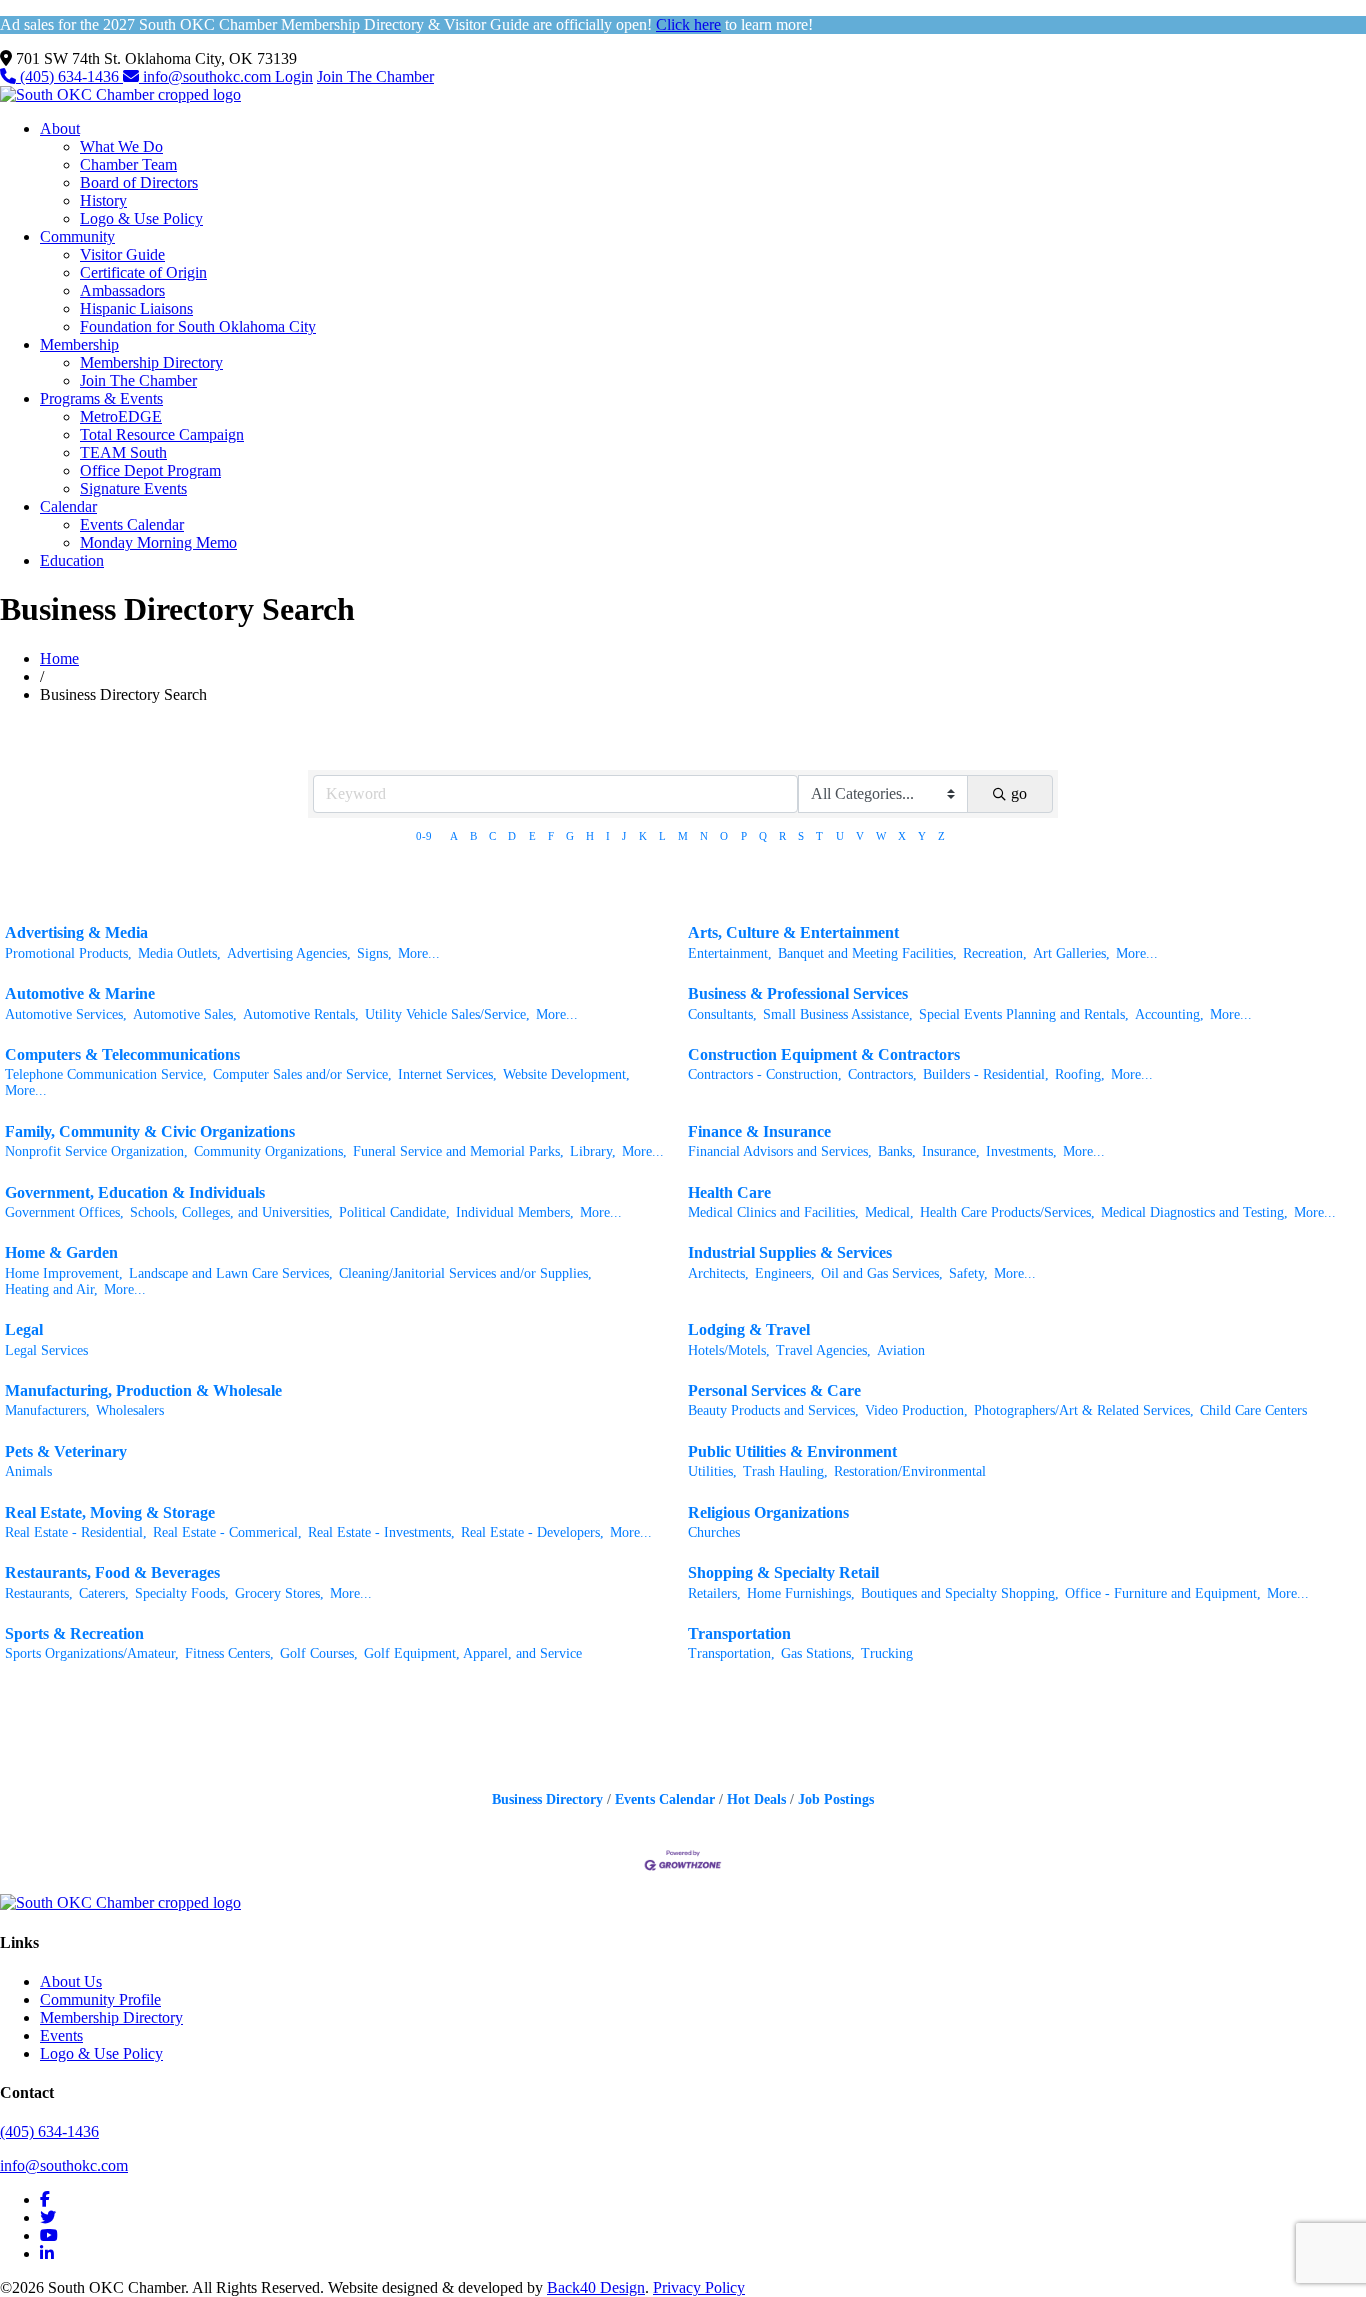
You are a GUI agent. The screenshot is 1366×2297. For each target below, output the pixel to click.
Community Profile (100, 1999)
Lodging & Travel (749, 1329)
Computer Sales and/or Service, (302, 1074)
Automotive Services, (66, 1014)
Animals (28, 1471)
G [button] (570, 836)
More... (419, 953)
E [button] (532, 836)
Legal (24, 1329)
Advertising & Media (76, 932)
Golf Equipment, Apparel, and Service (473, 1653)
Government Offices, (64, 1212)
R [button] (782, 836)
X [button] (902, 836)
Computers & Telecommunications (122, 1054)
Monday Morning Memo (158, 542)
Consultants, (722, 1014)
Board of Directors (139, 182)
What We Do (121, 146)
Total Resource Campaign (162, 434)
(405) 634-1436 (69, 76)
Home (59, 658)
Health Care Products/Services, (1007, 1212)
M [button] (683, 836)
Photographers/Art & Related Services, (1084, 1410)
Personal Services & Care (774, 1390)
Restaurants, (39, 1593)
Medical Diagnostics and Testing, (1194, 1212)
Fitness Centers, (229, 1653)
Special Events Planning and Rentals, (1024, 1014)
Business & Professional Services (798, 993)
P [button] (744, 836)
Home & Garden (61, 1252)
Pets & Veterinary (66, 1451)
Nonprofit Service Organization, (96, 1151)
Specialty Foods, (182, 1593)
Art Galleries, (1071, 953)
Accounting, (1169, 1014)
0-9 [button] (424, 836)
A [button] (454, 836)
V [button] (860, 836)
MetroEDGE (121, 416)
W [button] (881, 836)
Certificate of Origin (143, 272)
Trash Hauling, (785, 1471)
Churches (714, 1532)
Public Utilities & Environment (792, 1451)
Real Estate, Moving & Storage (110, 1512)
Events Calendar (132, 524)
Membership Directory (151, 362)
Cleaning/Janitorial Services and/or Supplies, (465, 1273)
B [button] (473, 836)
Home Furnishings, (801, 1593)
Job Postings (836, 1799)
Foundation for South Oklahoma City (198, 326)
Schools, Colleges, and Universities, (231, 1212)
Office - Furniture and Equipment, (1163, 1593)
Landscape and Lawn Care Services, (231, 1273)
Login (294, 76)
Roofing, (1080, 1074)
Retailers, (714, 1593)
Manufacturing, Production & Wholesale (143, 1390)
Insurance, (951, 1151)
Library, (593, 1151)
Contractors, (882, 1074)
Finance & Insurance (759, 1131)
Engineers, (785, 1273)
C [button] (492, 836)
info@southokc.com (207, 76)
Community (77, 236)
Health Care (729, 1192)
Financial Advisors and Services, (780, 1151)
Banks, (897, 1151)
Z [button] (941, 836)
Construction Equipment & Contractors (824, 1054)
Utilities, (712, 1471)
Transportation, (731, 1653)
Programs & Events (101, 398)
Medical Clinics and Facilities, (773, 1212)
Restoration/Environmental (910, 1471)
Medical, (889, 1212)
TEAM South (123, 452)
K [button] (643, 836)
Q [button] (763, 836)
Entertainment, (730, 953)
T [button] (819, 836)
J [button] (624, 836)
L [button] (662, 836)
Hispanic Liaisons (136, 308)
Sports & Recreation (74, 1633)
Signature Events (133, 488)
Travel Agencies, (823, 1350)
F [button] (551, 836)
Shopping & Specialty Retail (783, 1572)
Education (72, 560)
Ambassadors (122, 290)
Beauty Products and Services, (773, 1410)
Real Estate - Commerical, (227, 1532)
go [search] (1019, 793)
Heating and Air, (51, 1289)
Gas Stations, (818, 1653)
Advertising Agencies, (289, 953)
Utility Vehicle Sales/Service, (447, 1014)
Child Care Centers (1253, 1410)
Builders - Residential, (986, 1074)
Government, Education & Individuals (135, 1192)
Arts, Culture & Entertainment (793, 932)
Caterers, (104, 1593)
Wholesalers (130, 1410)
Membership (79, 344)
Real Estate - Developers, (532, 1532)
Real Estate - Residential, (76, 1532)
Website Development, (566, 1074)
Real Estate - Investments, (381, 1532)
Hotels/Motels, (729, 1350)
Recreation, (995, 953)
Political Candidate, (394, 1212)
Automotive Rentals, (301, 1014)
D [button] (512, 836)
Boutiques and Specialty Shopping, (960, 1593)
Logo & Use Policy (141, 218)
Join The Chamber (375, 76)
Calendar (68, 506)
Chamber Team (128, 164)
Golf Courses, (319, 1653)
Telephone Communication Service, (106, 1074)
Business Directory (547, 1799)
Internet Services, (447, 1074)
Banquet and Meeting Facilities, (867, 953)
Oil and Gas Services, (882, 1273)
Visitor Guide (122, 254)
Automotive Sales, (185, 1014)
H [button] (590, 836)
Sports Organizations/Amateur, (92, 1653)
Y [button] (922, 836)
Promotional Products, (68, 953)
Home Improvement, (64, 1273)
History (103, 200)
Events (61, 2035)
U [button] (840, 836)
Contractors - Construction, (765, 1074)
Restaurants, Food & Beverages (112, 1572)
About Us (71, 1981)
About (60, 128)
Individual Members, (515, 1212)
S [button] (801, 836)
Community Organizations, (270, 1151)
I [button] (608, 836)
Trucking (887, 1653)
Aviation (901, 1350)
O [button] (724, 836)
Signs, (374, 953)
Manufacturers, (47, 1410)
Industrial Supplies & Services (790, 1252)
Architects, (718, 1273)
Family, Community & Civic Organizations (150, 1131)
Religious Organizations (768, 1512)
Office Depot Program (150, 470)
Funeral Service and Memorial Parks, (458, 1151)
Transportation (739, 1633)
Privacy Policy (699, 2287)
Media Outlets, (179, 953)
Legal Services (46, 1350)
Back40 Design (596, 2287)
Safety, (968, 1273)
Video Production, (916, 1410)
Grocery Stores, (279, 1593)
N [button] (704, 836)
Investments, (1021, 1151)
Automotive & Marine (80, 993)
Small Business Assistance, (838, 1014)
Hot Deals (756, 1799)
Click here (688, 24)
